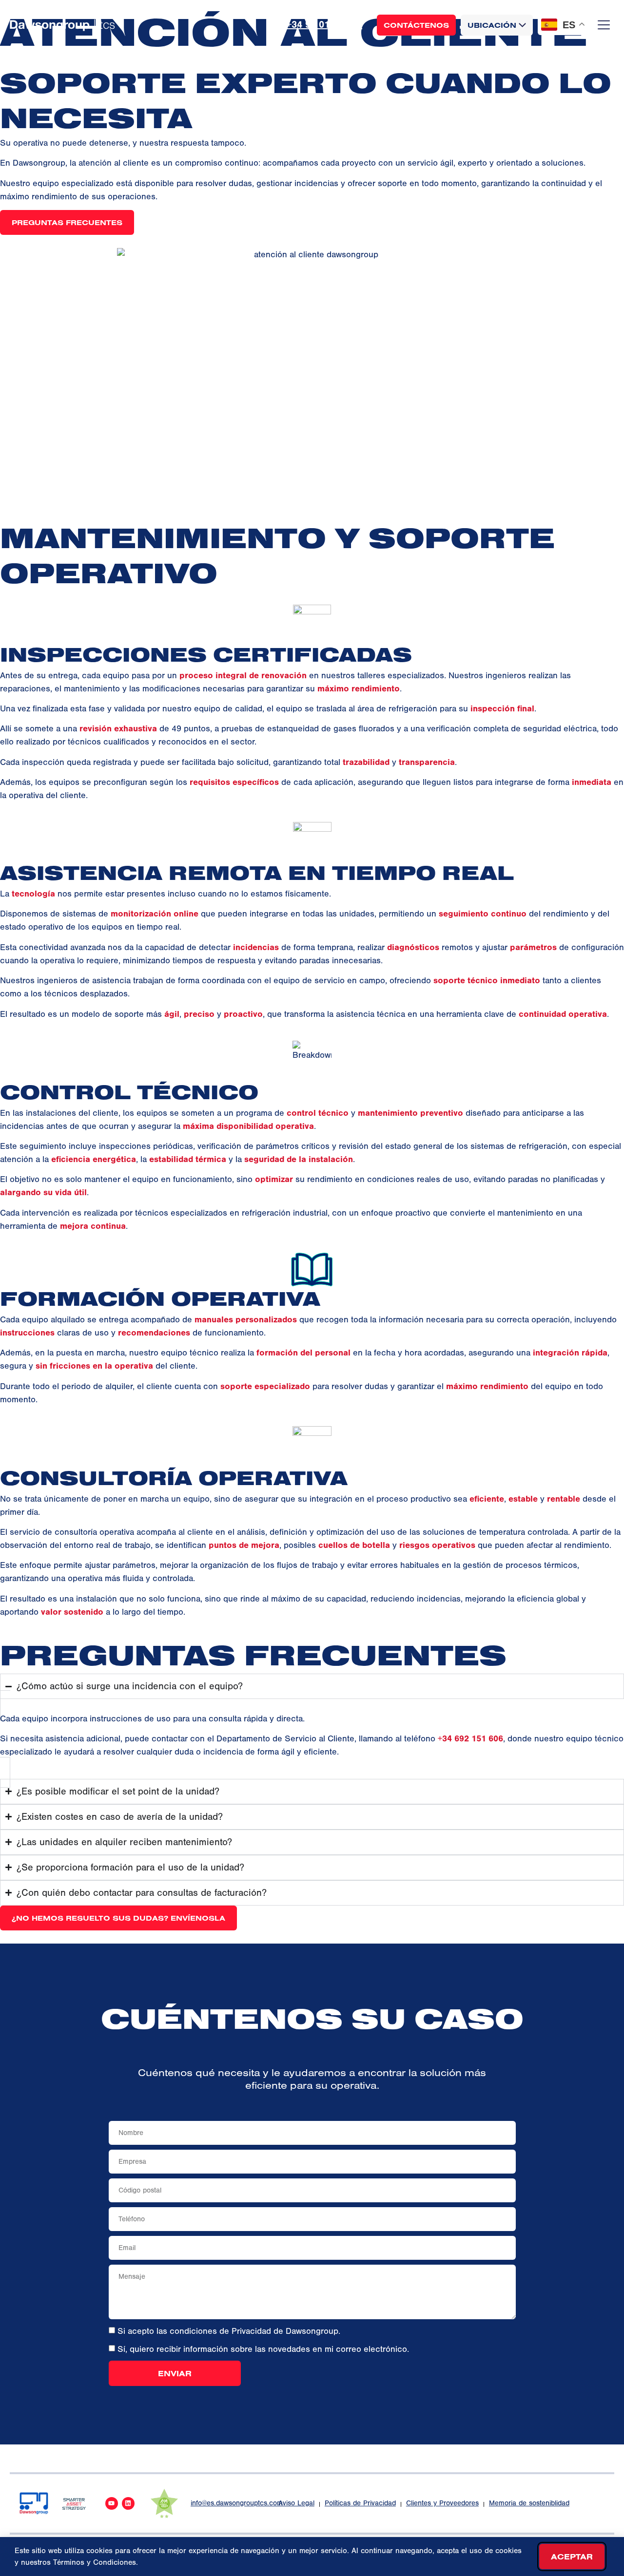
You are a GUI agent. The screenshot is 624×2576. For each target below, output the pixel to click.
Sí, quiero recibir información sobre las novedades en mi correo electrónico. (263, 2349)
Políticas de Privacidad (360, 2503)
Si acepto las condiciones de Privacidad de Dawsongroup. (229, 2331)
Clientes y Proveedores (442, 2503)
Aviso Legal (296, 2503)
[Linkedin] (128, 2503)
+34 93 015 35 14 (324, 25)
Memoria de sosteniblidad (529, 2503)
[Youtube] (112, 2503)
